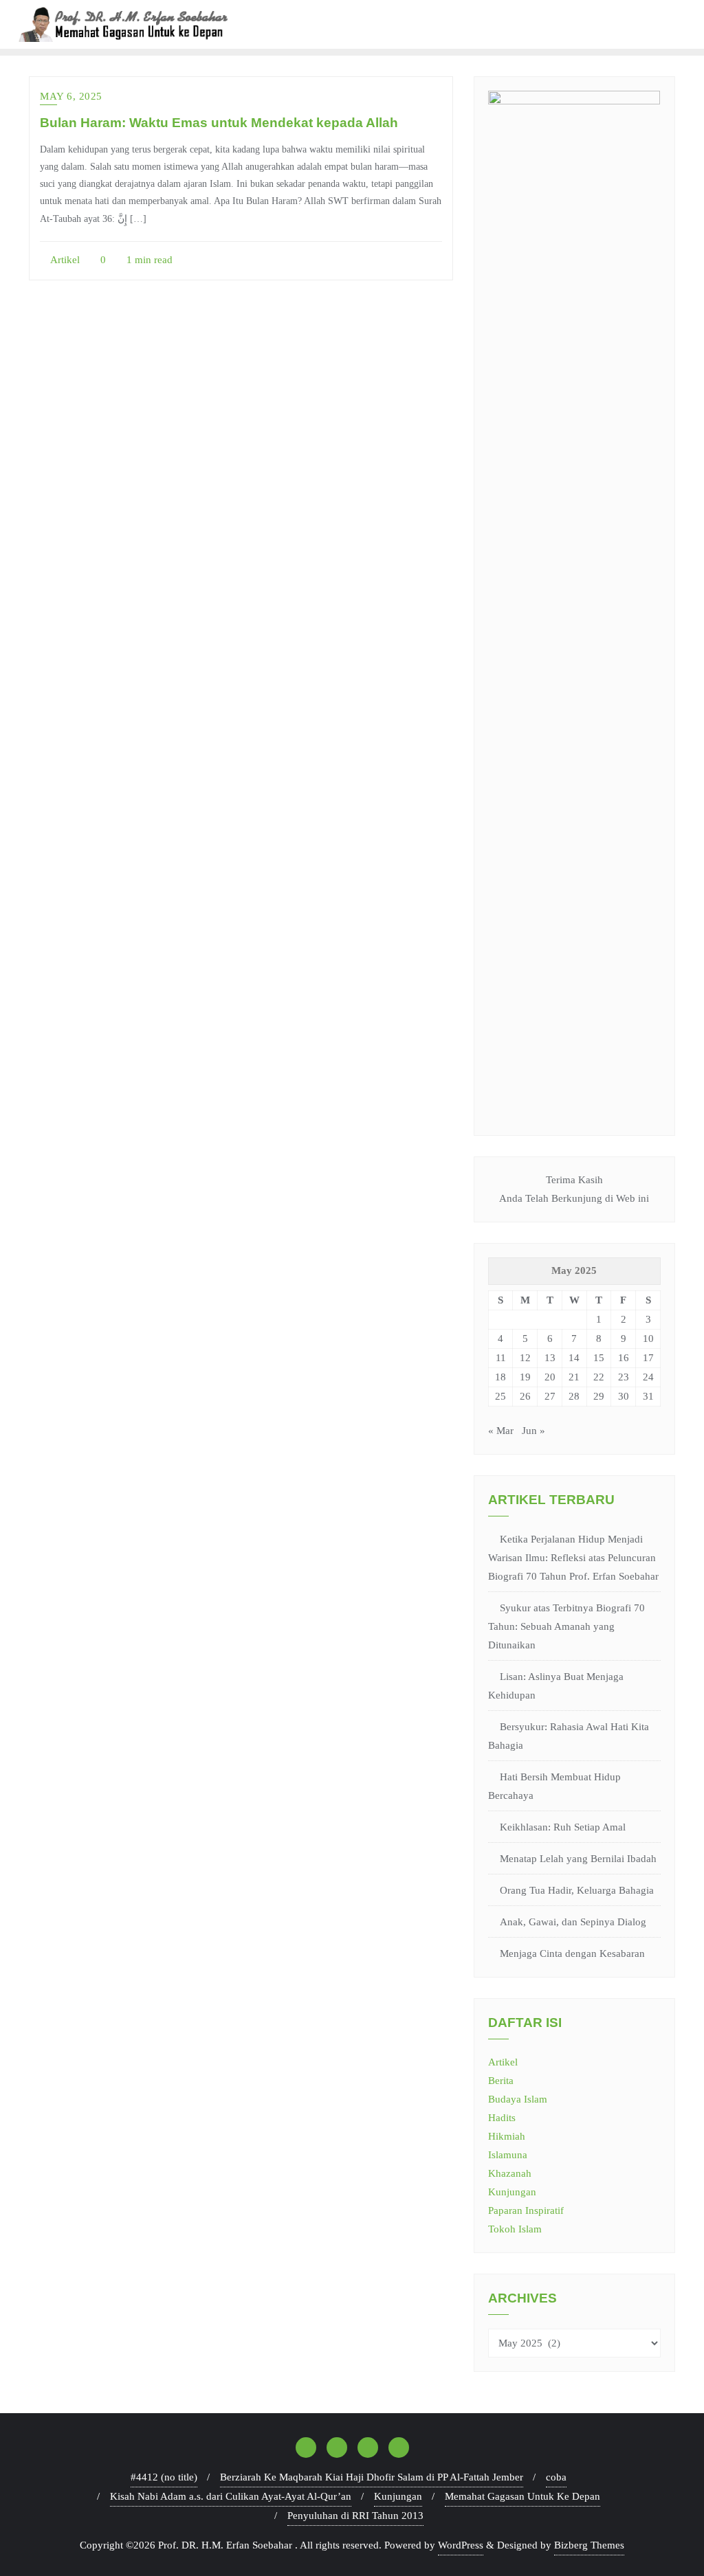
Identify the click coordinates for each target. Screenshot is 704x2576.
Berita (501, 2081)
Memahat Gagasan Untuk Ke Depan (522, 2496)
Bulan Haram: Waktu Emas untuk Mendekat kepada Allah (219, 123)
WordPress (461, 2545)
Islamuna (508, 2155)
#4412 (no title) (164, 2477)
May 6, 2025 (71, 96)
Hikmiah (507, 2136)
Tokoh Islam (515, 2229)
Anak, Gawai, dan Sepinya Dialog (573, 1922)
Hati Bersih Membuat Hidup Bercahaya (554, 1786)
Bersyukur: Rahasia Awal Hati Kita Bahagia (569, 1736)
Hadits (502, 2118)
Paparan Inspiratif (526, 2210)
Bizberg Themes (589, 2545)
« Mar (501, 1431)
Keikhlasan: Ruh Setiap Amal (563, 1827)
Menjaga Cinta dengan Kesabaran (572, 1953)
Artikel (64, 260)
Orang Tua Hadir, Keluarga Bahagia (577, 1890)
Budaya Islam (518, 2099)
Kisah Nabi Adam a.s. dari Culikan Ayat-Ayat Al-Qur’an (231, 2496)
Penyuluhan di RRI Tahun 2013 (355, 2516)
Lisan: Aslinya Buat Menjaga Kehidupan (556, 1686)
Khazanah (510, 2173)
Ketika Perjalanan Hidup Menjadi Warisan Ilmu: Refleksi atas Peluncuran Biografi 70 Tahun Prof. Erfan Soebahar (573, 1558)
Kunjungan (512, 2192)
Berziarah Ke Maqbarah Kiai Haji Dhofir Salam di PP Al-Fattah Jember (372, 2477)
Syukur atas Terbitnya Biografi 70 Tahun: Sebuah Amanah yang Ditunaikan (566, 1626)
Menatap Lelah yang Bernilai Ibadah (578, 1859)
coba (556, 2477)
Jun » (533, 1431)
